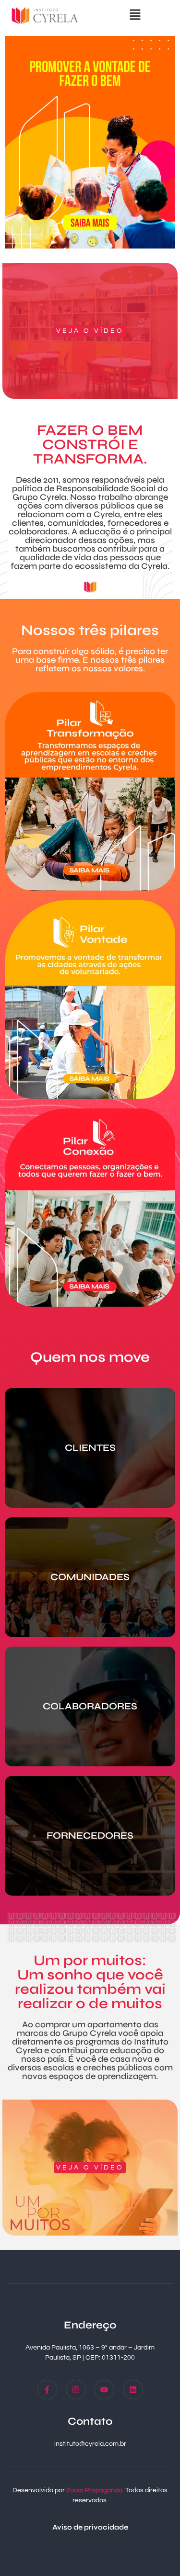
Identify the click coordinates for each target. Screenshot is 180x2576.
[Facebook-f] (47, 2390)
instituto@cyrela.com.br (90, 2444)
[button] (135, 16)
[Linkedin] (133, 2390)
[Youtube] (105, 2390)
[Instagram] (76, 2390)
